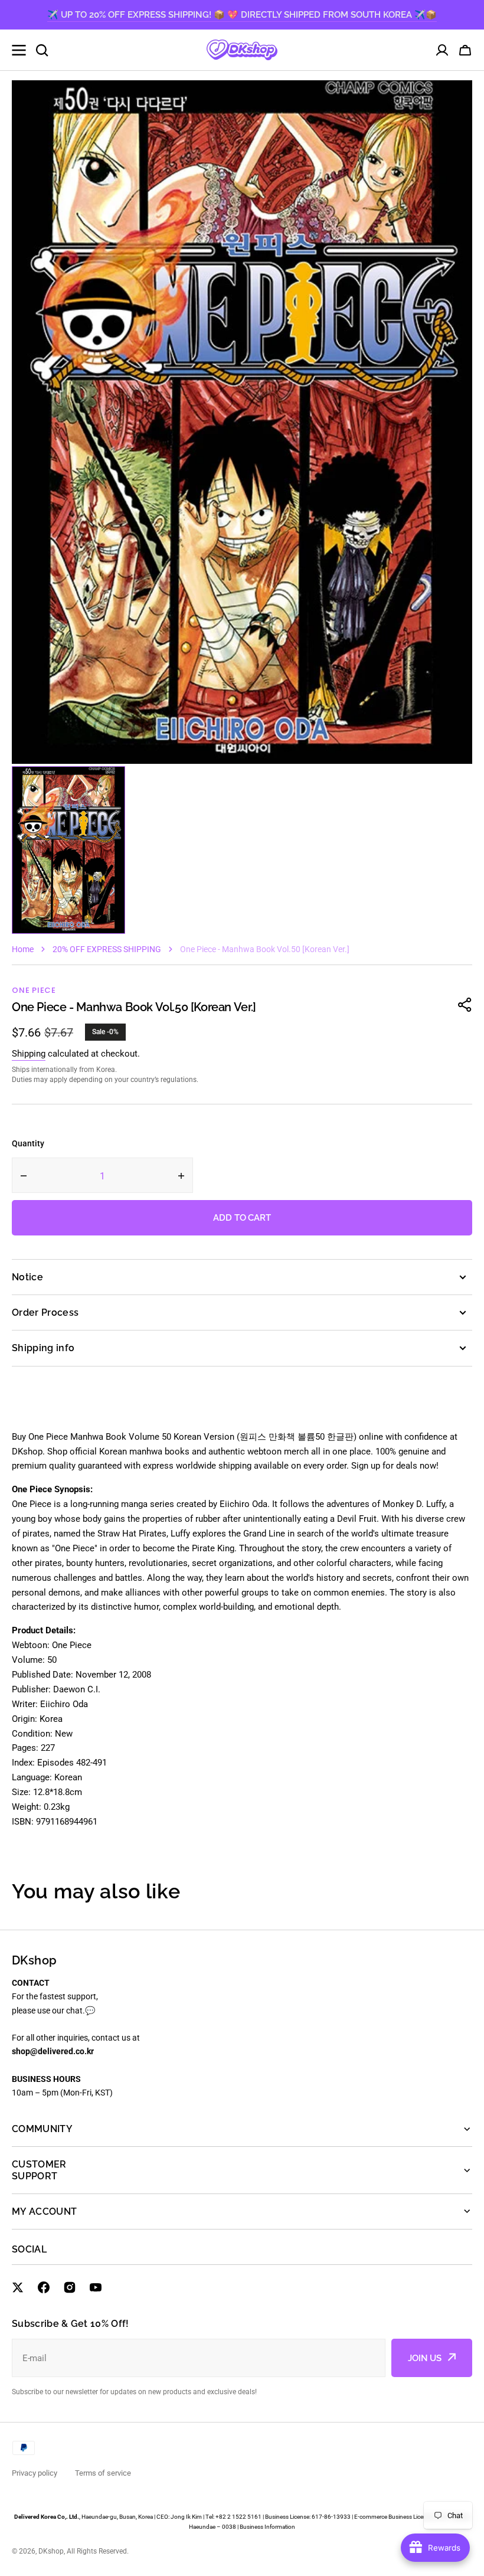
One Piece (34, 990)
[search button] (42, 50)
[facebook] (44, 2287)
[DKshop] (242, 50)
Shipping (29, 1054)
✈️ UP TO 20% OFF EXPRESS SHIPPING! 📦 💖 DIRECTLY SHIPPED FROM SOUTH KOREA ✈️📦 (242, 15)
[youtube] (96, 2287)
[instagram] (70, 2287)
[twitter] (18, 2287)
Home (23, 949)
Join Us (425, 2358)
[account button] (442, 50)
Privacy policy (35, 2473)
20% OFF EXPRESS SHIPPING (107, 949)
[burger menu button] (19, 50)
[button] (465, 50)
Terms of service (103, 2473)
